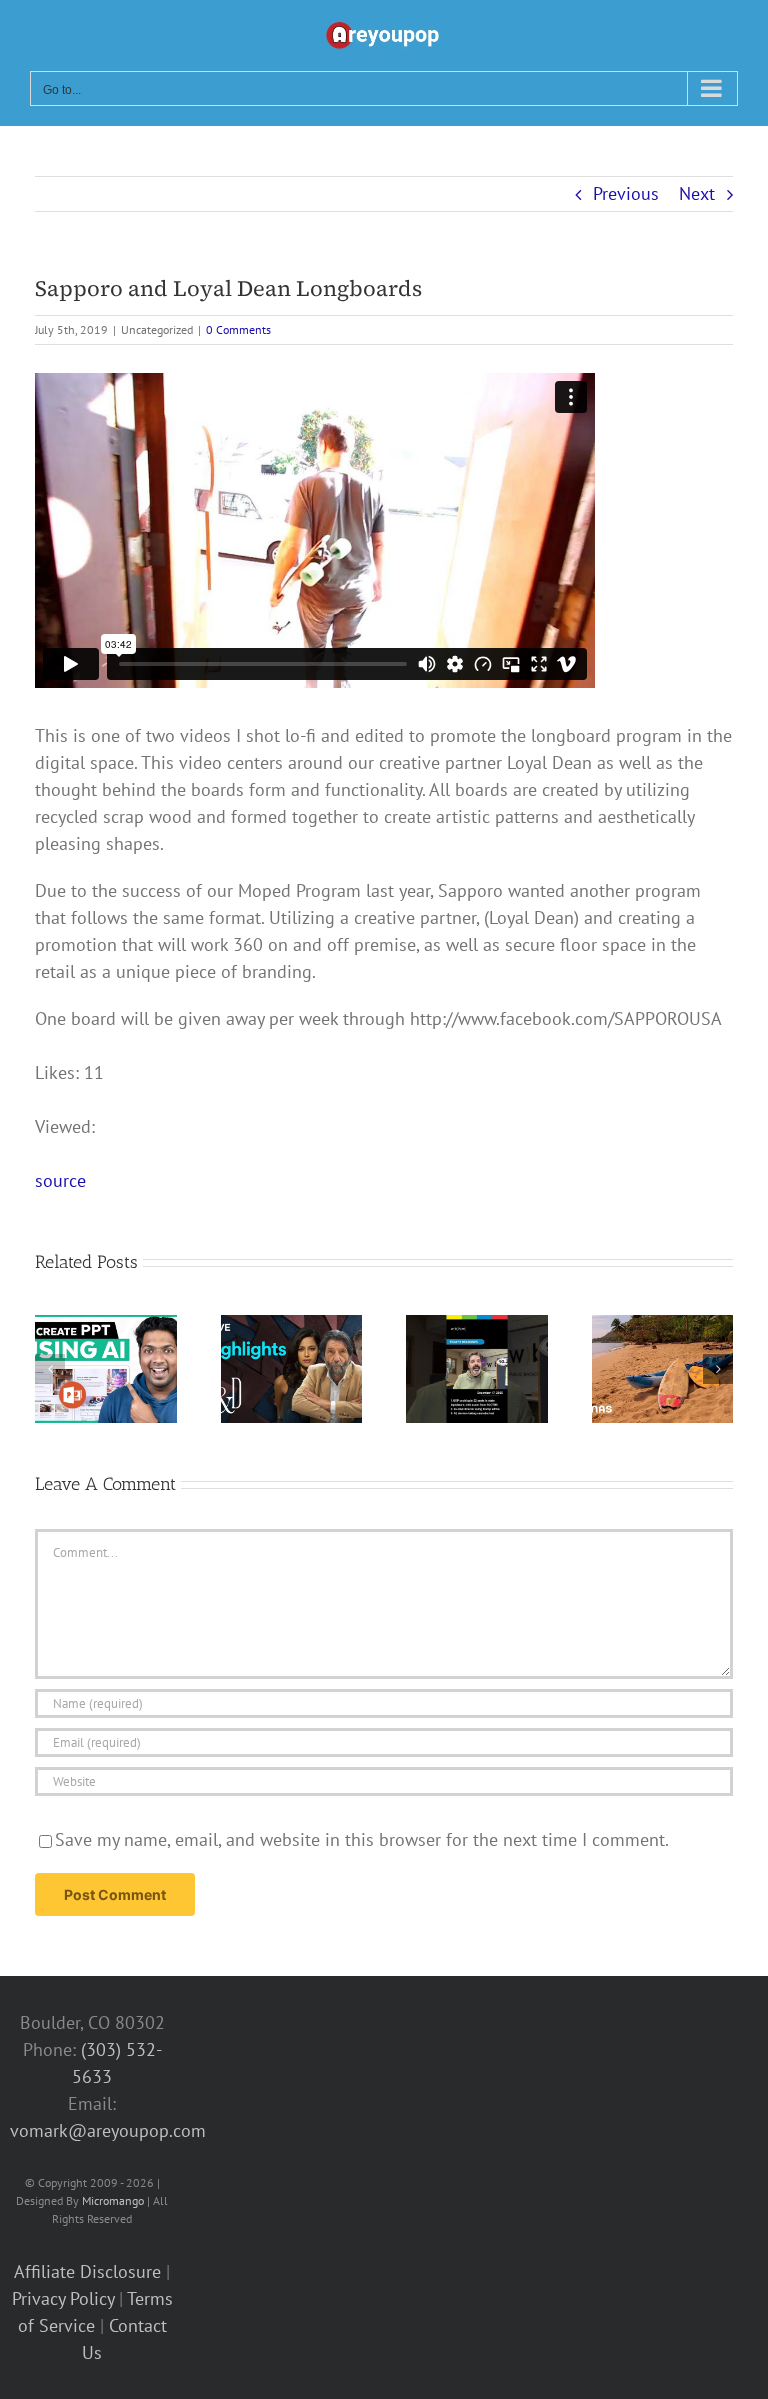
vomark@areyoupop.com (108, 2130)
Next (697, 193)
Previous (626, 193)
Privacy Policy (63, 2298)
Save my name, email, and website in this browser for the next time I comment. (362, 1839)
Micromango (113, 2200)
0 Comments (238, 329)
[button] (50, 1369)
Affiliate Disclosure (87, 2271)
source (60, 1180)
